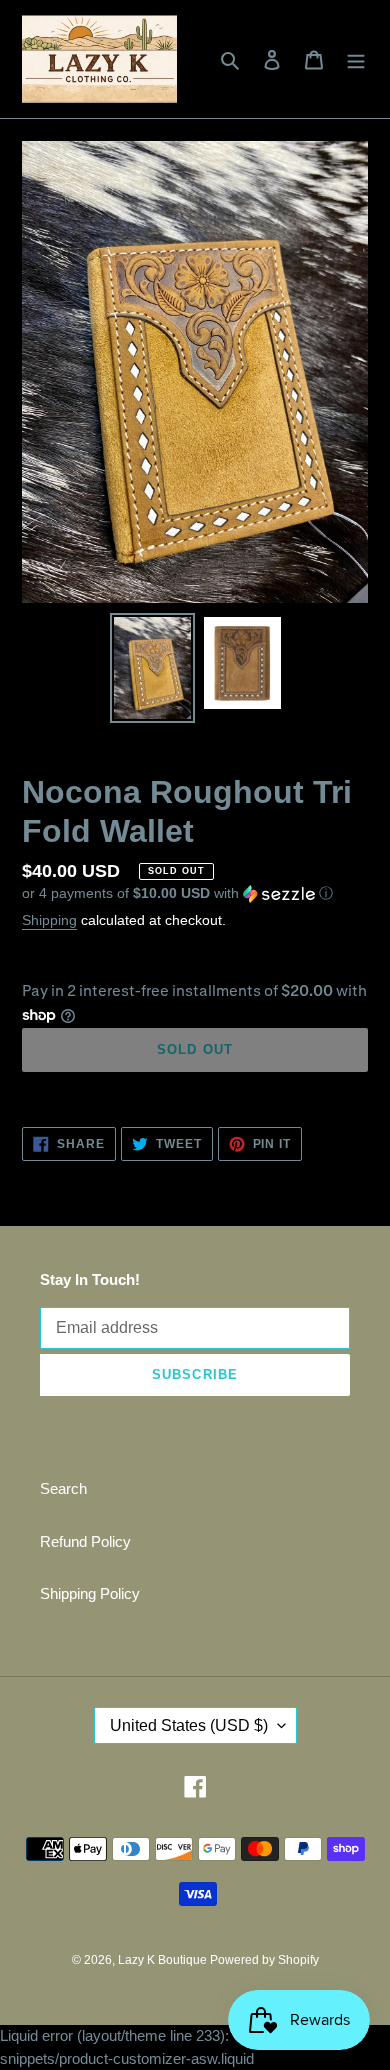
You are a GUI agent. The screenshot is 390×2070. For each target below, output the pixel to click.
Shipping (49, 920)
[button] (177, 893)
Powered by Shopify (264, 1960)
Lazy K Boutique (164, 1960)
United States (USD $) (189, 1725)
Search (63, 1488)
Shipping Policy (90, 1593)
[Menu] (356, 59)
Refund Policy (85, 1541)
